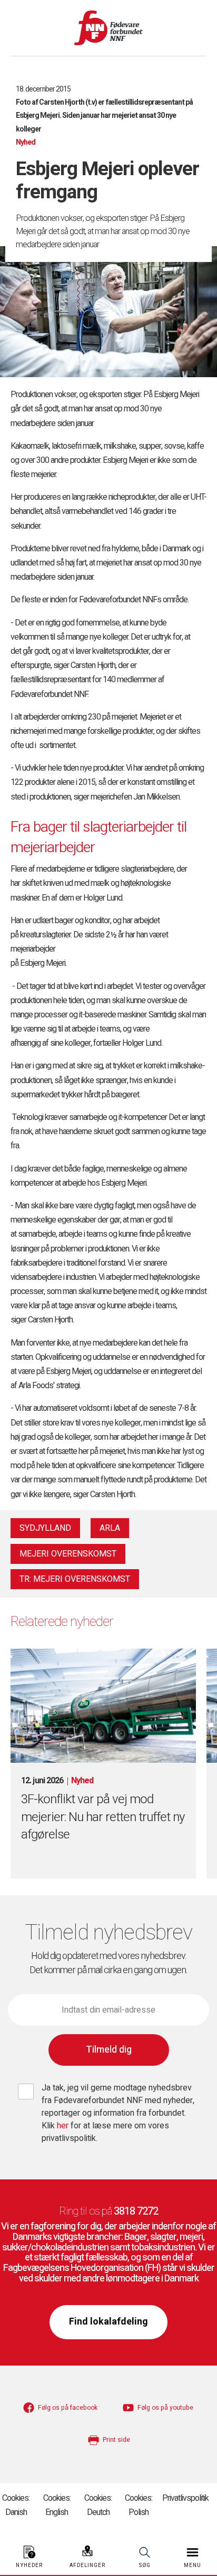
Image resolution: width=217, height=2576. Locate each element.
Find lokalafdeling (108, 2322)
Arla (110, 1528)
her (64, 2126)
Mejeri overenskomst (68, 1554)
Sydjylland (45, 1528)
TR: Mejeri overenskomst (75, 1579)
